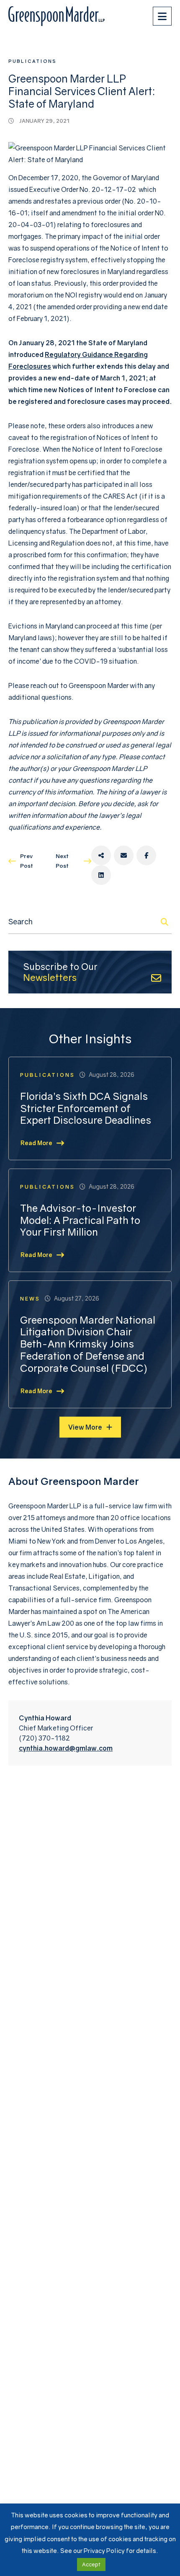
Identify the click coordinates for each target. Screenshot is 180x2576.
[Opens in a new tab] (101, 855)
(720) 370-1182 (44, 1738)
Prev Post (27, 861)
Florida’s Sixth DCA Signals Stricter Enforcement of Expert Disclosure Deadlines (86, 1108)
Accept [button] (91, 2564)
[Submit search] (165, 922)
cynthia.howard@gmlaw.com (66, 1748)
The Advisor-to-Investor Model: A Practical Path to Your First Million (80, 1220)
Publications (32, 61)
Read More (36, 1143)
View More (85, 1427)
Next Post (62, 861)
